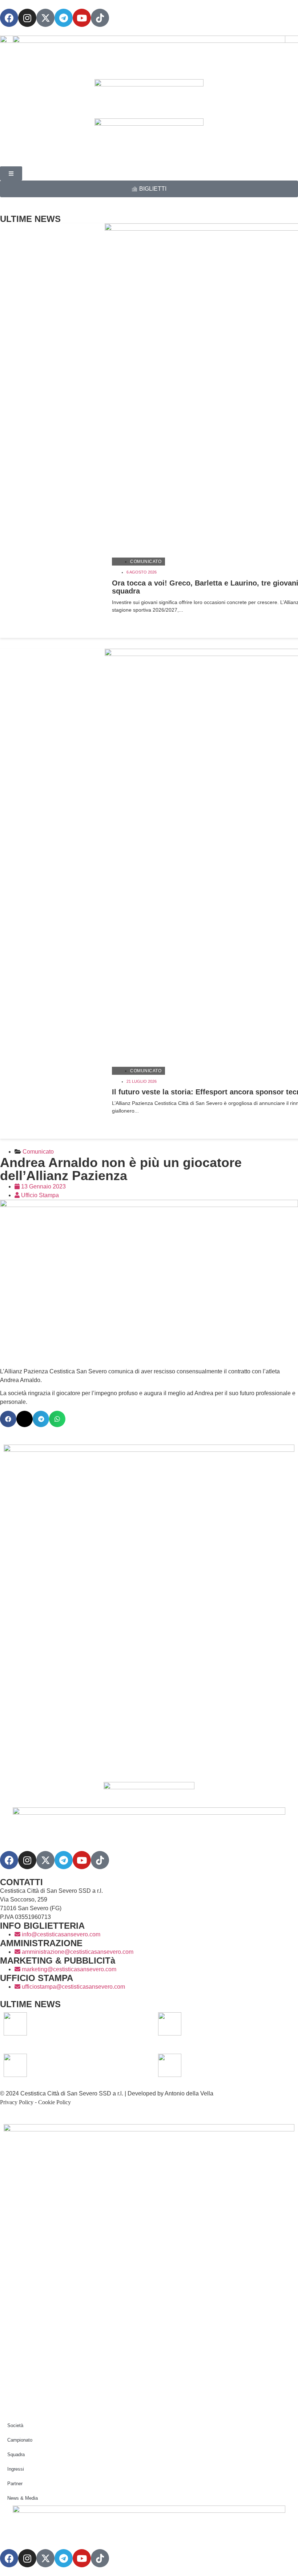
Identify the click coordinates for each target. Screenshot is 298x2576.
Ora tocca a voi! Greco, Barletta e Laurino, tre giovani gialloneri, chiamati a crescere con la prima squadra (84, 2024)
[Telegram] (64, 18)
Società (15, 2425)
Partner (15, 2484)
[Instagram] (27, 18)
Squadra (16, 2455)
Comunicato (146, 562)
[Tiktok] (100, 1860)
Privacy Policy (17, 2102)
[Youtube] (82, 18)
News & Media (23, 2498)
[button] (8, 1419)
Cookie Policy (55, 2102)
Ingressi (16, 2469)
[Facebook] (9, 18)
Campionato (20, 2440)
